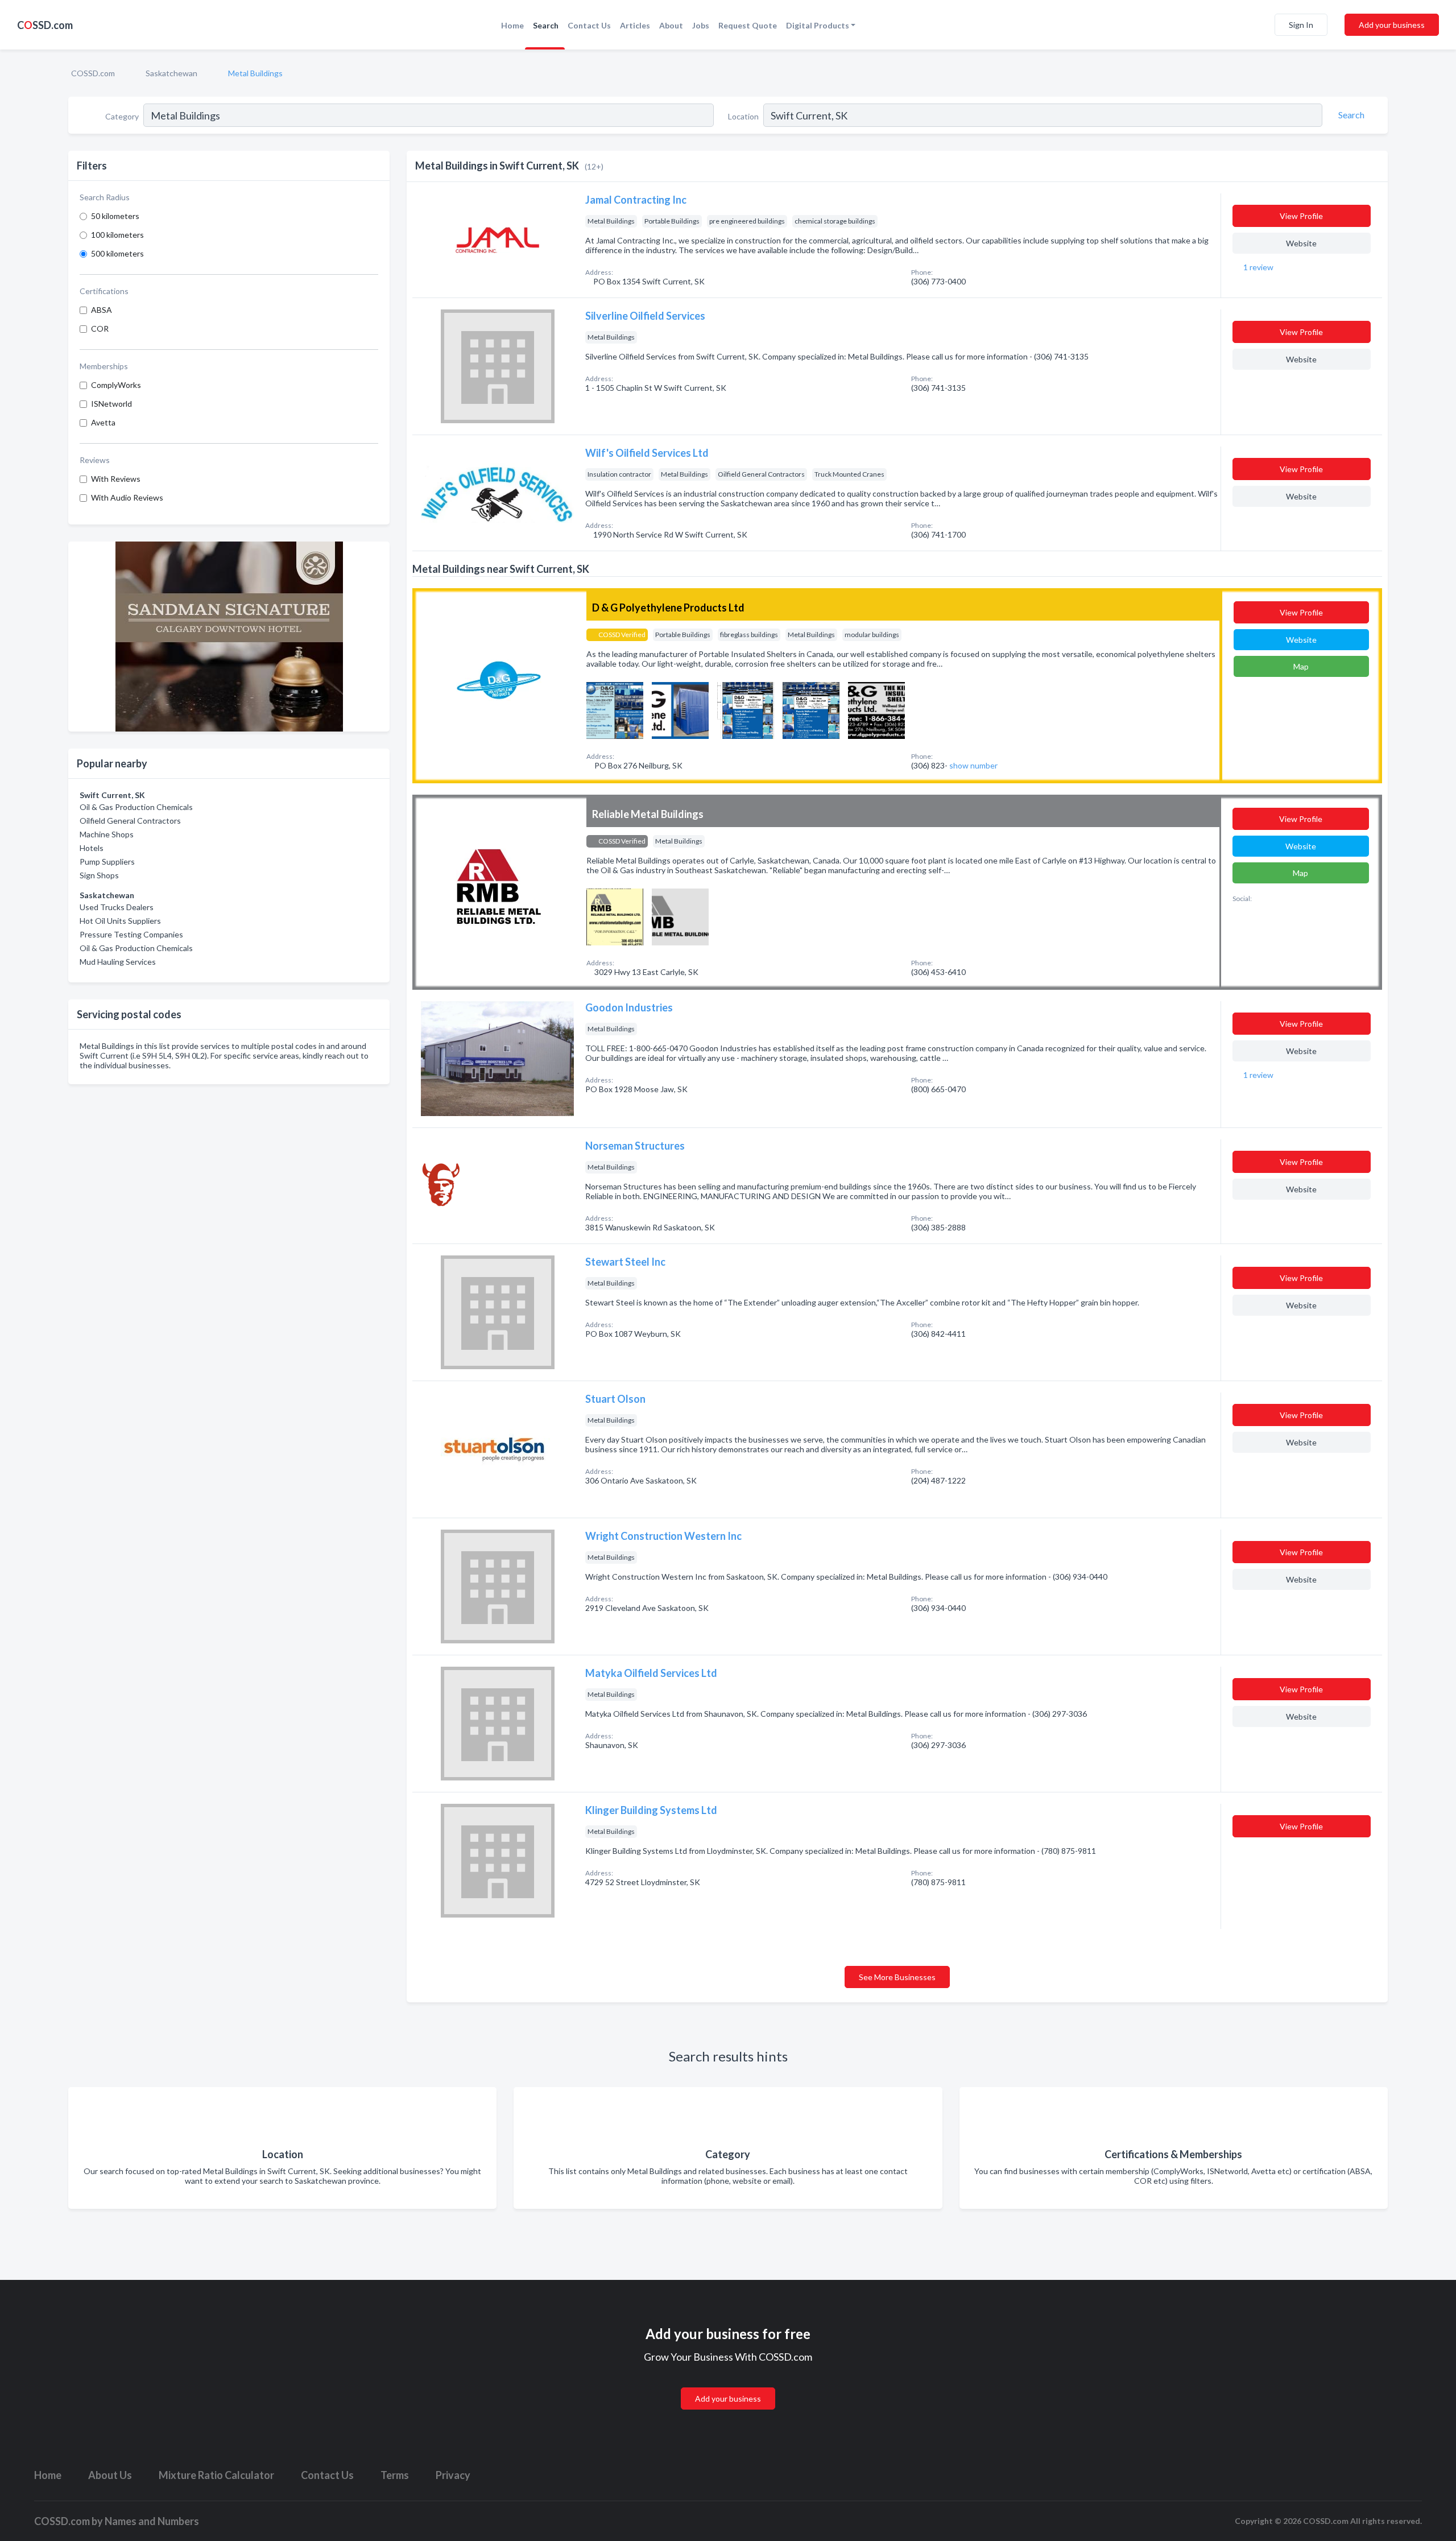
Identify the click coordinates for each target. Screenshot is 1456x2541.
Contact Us (589, 25)
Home (512, 25)
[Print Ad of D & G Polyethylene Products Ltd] (615, 709)
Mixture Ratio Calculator (216, 2475)
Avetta (103, 422)
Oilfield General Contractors (130, 821)
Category (122, 116)
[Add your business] (728, 2385)
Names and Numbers (152, 2521)
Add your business (1392, 25)
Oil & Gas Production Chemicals (136, 807)
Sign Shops (99, 875)
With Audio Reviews (127, 497)
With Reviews (116, 479)
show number (973, 765)
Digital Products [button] (818, 25)
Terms (395, 2475)
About (671, 25)
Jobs (701, 25)
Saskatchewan (171, 73)
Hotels (92, 848)
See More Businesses (897, 1977)
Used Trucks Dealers (117, 907)
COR (100, 329)
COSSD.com (93, 73)
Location (743, 116)
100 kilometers (117, 235)
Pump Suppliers (107, 862)
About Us (110, 2475)
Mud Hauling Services (118, 962)
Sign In (1301, 25)
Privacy (453, 2475)
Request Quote (748, 25)
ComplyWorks (116, 385)
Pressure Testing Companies (131, 934)
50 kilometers (115, 216)
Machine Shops (107, 834)
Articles (635, 25)
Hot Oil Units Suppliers (120, 921)
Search (546, 25)
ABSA (102, 310)
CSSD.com (45, 25)
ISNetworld (111, 404)
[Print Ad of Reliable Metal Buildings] (615, 916)
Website (1301, 243)
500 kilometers (117, 253)
